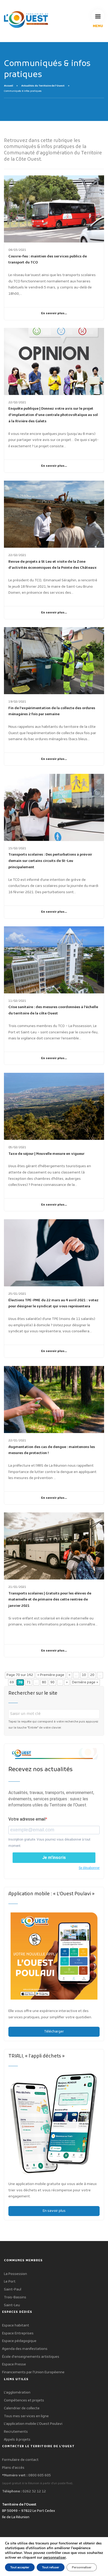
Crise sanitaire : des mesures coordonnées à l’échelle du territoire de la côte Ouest (53, 1010)
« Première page (51, 1675)
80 (44, 1682)
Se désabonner (89, 1868)
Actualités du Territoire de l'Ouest (43, 86)
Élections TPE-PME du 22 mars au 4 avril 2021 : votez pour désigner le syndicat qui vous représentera (53, 1304)
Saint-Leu (12, 2305)
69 (12, 1682)
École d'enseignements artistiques (31, 2357)
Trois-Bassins (15, 2297)
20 (92, 1675)
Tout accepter (20, 2567)
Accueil (9, 86)
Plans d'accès (13, 2468)
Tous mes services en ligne (26, 2416)
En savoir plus (54, 2211)
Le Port (10, 2282)
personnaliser (55, 2558)
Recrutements (16, 2432)
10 (84, 1675)
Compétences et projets (24, 2400)
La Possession (15, 2274)
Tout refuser (51, 2567)
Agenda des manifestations (25, 2349)
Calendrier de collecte (22, 2408)
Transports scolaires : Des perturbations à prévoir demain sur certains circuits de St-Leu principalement (50, 861)
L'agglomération (17, 2393)
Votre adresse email (27, 1819)
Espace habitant (16, 2326)
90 (52, 1682)
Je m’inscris (54, 1858)
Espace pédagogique (19, 2341)
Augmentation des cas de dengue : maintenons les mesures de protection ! (52, 1450)
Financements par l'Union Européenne (33, 2372)
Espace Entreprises (18, 2333)
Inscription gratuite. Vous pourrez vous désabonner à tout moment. (49, 1843)
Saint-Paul (13, 2290)
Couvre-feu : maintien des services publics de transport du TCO (48, 260)
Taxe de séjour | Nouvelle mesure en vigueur (46, 1154)
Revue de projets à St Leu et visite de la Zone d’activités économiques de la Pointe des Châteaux (53, 565)
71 (29, 1682)
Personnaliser (82, 2567)
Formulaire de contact (20, 2460)
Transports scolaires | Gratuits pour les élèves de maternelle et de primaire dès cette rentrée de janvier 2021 (50, 1600)
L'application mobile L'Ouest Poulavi (33, 2424)
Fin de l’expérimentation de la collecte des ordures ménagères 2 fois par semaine (52, 711)
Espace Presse (14, 2364)
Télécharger (54, 2032)
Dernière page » (85, 1682)
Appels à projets (17, 2440)
